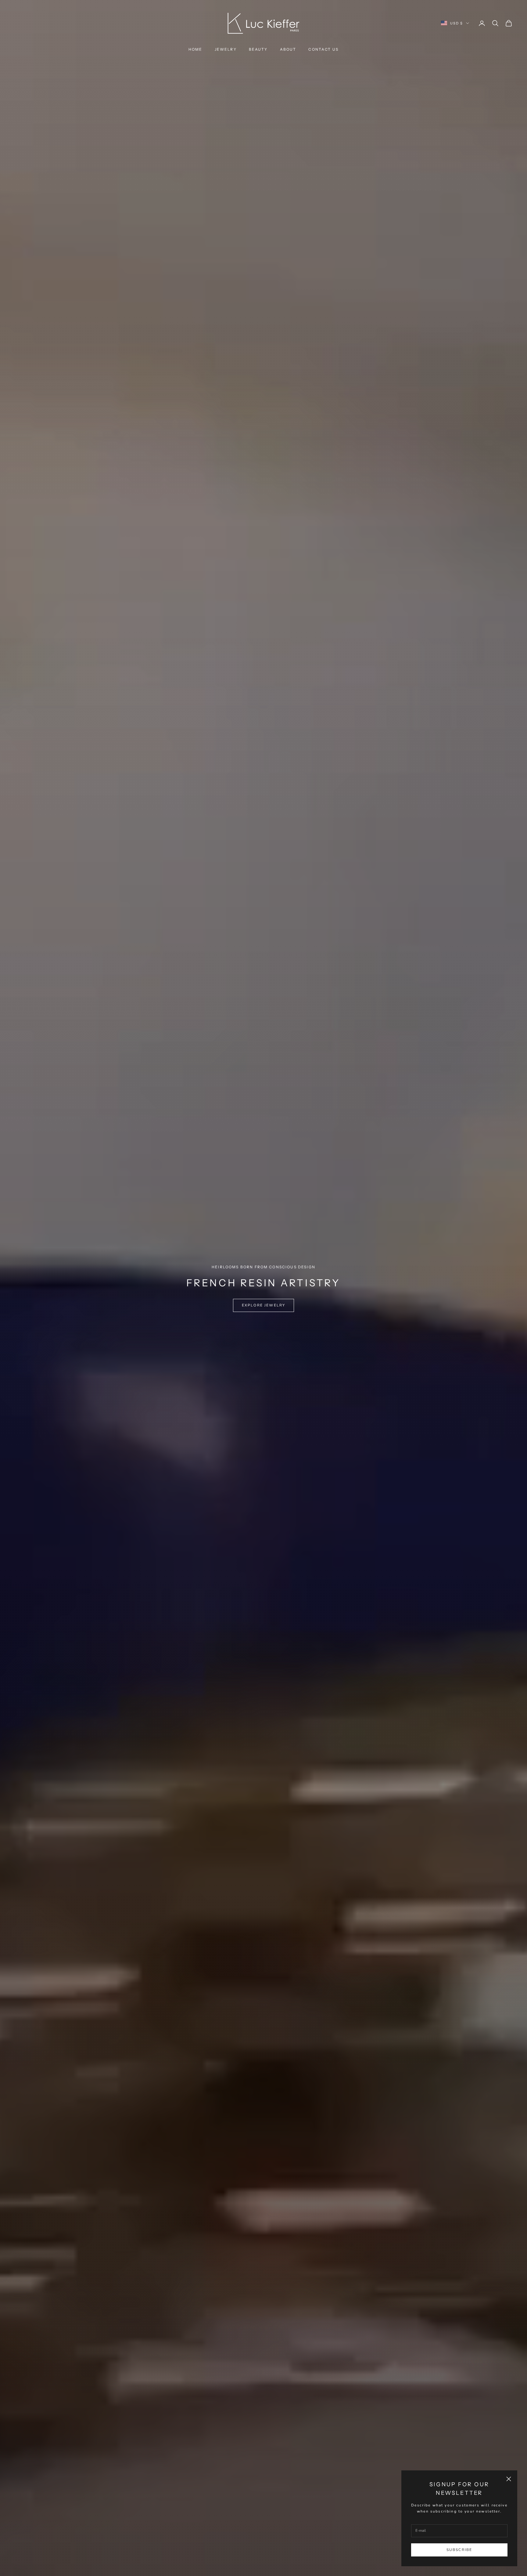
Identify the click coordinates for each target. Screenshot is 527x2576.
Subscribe (459, 2550)
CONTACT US (323, 49)
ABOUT (288, 49)
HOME (195, 49)
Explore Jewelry (263, 1305)
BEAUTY (258, 49)
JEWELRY (226, 49)
